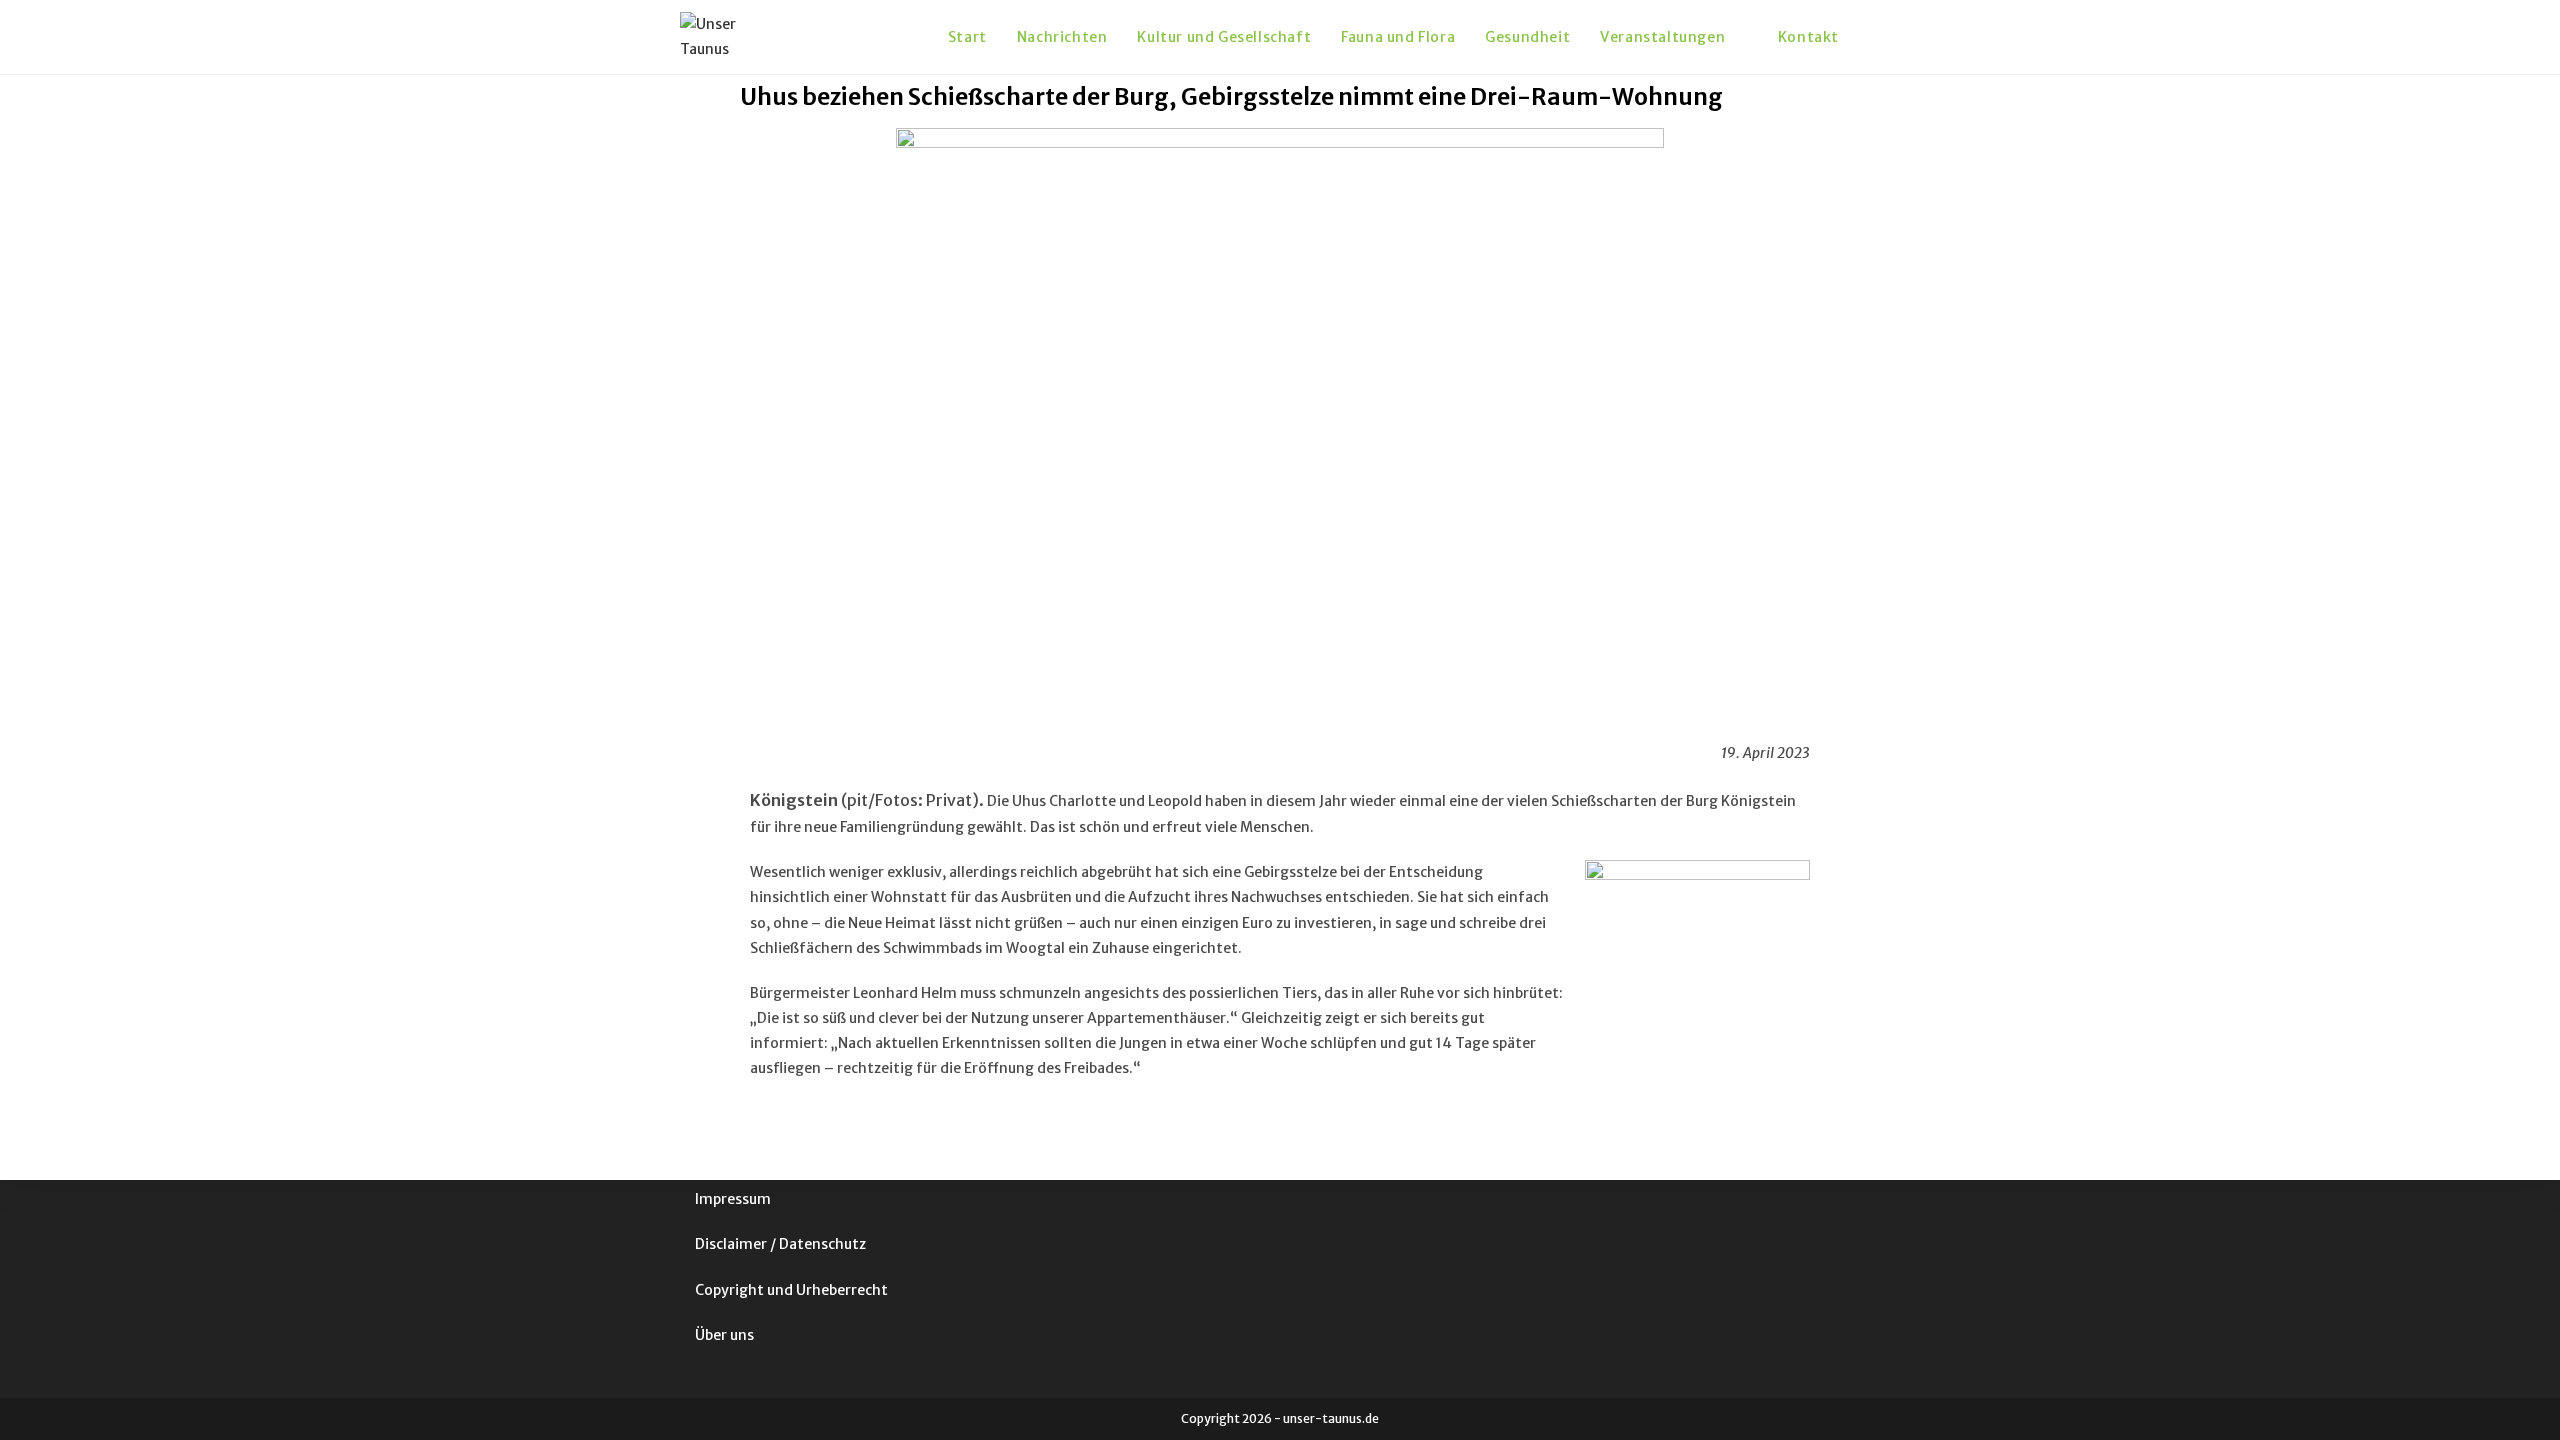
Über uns (724, 1335)
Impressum (733, 1199)
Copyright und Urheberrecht (791, 1290)
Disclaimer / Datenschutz (780, 1244)
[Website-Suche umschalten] (1874, 37)
